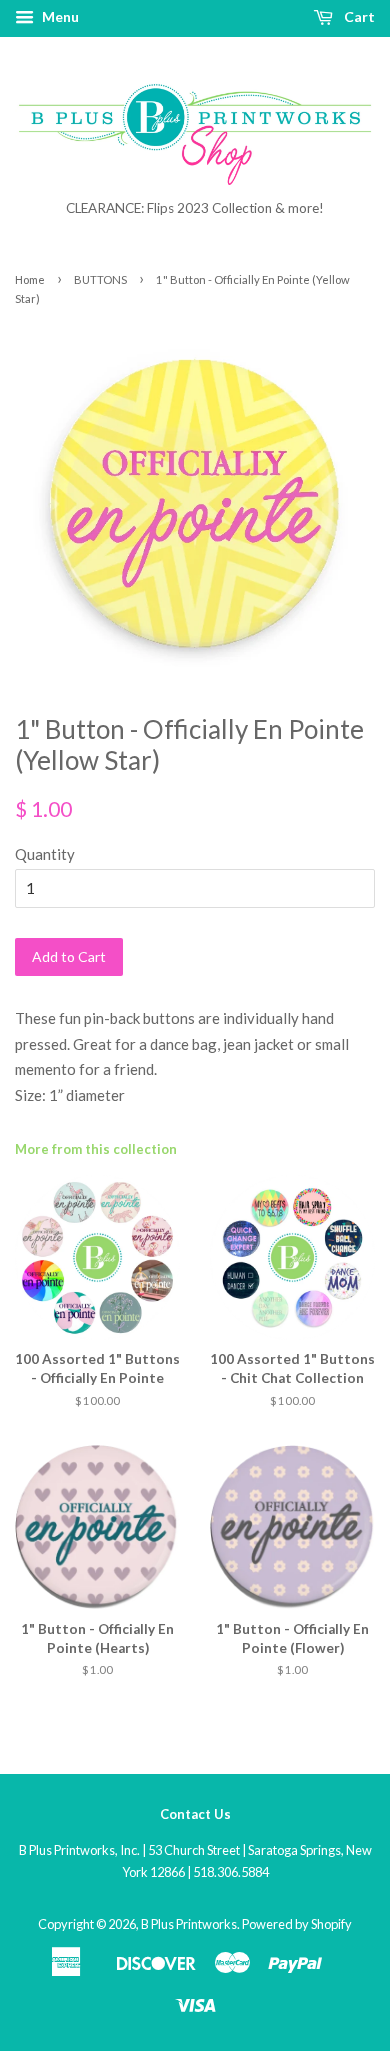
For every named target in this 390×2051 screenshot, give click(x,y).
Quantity (45, 854)
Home (30, 279)
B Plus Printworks (189, 1924)
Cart (358, 16)
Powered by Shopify (297, 1924)
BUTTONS (100, 279)
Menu (59, 16)
